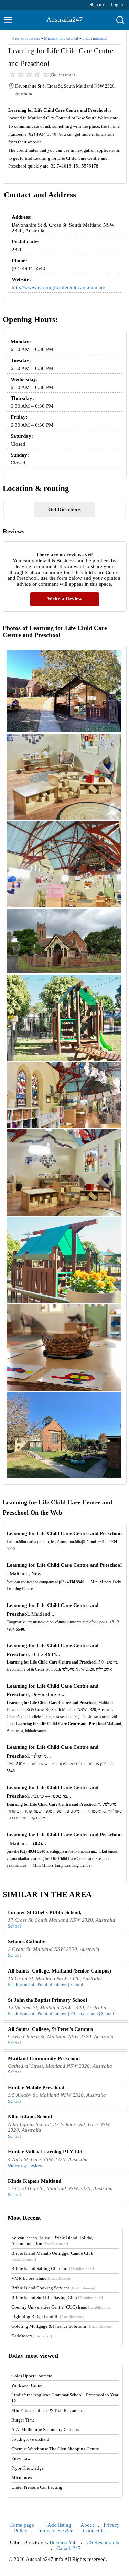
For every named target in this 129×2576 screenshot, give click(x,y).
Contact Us (95, 2531)
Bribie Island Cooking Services (53, 2288)
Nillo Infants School (30, 2117)
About (87, 2525)
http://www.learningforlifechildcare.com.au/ (58, 287)
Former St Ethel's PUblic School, (45, 1912)
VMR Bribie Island (42, 2278)
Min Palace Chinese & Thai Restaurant (47, 2410)
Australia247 (64, 19)
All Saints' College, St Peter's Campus (50, 2029)
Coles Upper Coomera (32, 2376)
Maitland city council (61, 38)
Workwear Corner (28, 2385)
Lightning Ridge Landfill (48, 2317)
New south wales (26, 38)
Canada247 (69, 2548)
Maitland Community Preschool (44, 2058)
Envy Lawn (22, 2458)
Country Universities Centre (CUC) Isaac (62, 2307)
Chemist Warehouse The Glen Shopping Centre (55, 2449)
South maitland (94, 38)
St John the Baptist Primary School (47, 2000)
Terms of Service (55, 2531)
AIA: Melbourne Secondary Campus (45, 2430)
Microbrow (22, 2478)
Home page (22, 2525)
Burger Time (23, 2420)
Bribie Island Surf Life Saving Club (57, 2297)
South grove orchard (30, 2439)
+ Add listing (57, 2525)
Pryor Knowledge (28, 2468)
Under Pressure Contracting (37, 2487)
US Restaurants (103, 2542)
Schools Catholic (26, 1942)
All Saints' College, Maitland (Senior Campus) (60, 1971)
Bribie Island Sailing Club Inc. (53, 2269)
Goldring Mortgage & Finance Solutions (62, 2326)
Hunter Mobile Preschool (36, 2088)
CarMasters (32, 2336)
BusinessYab (63, 2542)
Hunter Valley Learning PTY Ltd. (46, 2152)
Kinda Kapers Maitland (35, 2181)
